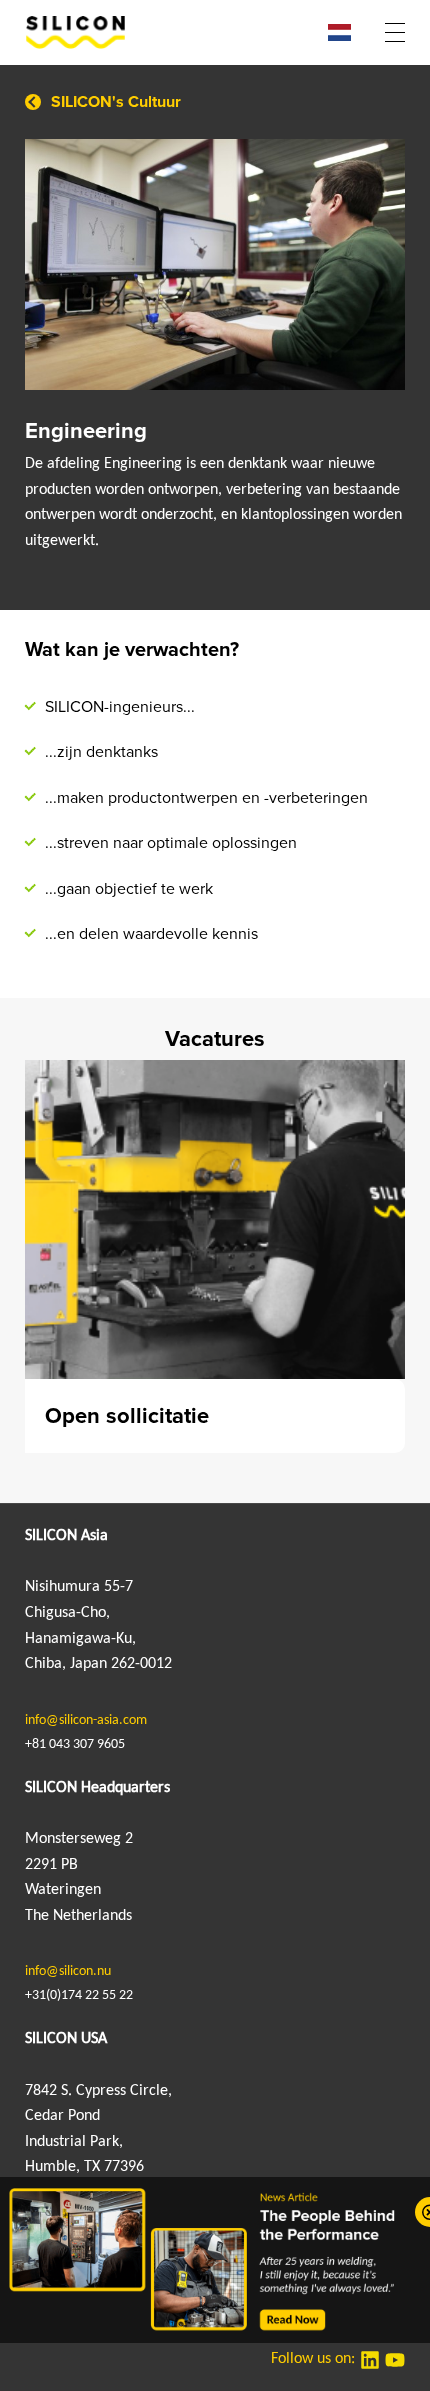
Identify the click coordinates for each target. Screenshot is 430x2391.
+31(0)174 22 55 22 (79, 1995)
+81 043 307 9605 (75, 1744)
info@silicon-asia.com (86, 1720)
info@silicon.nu (68, 1971)
